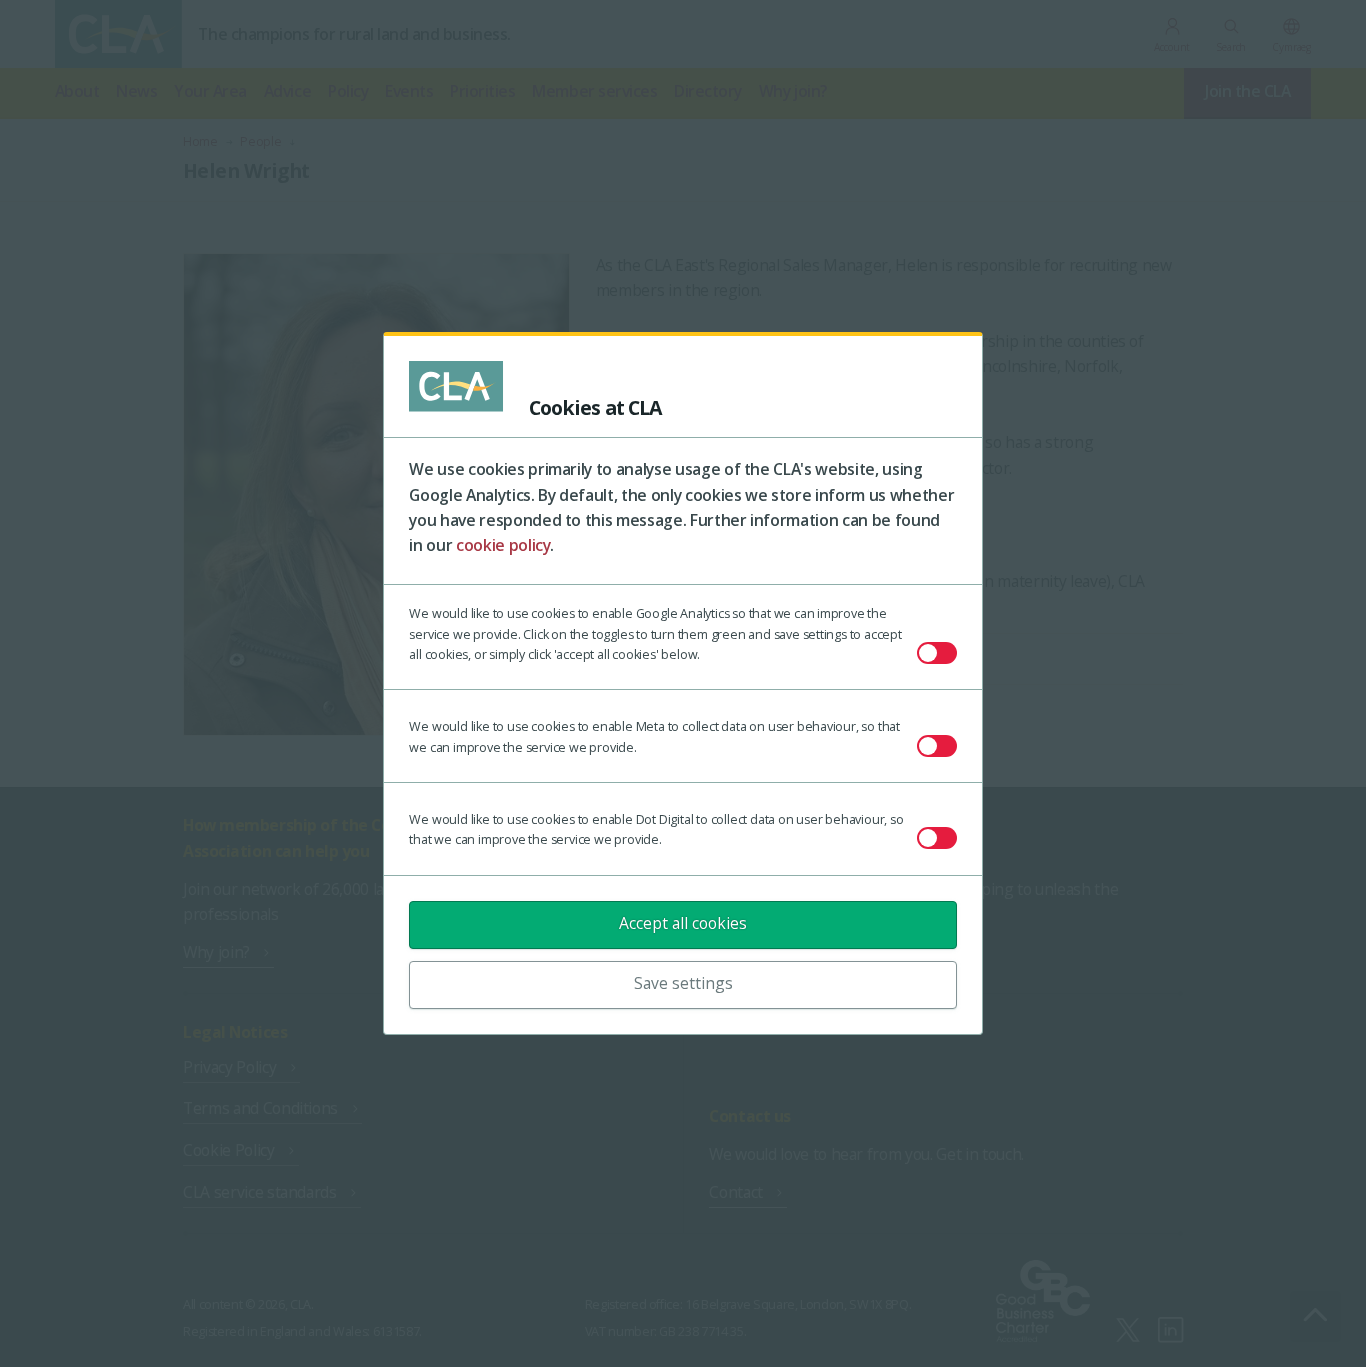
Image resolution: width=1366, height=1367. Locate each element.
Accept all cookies (683, 923)
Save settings (683, 983)
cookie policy (503, 545)
